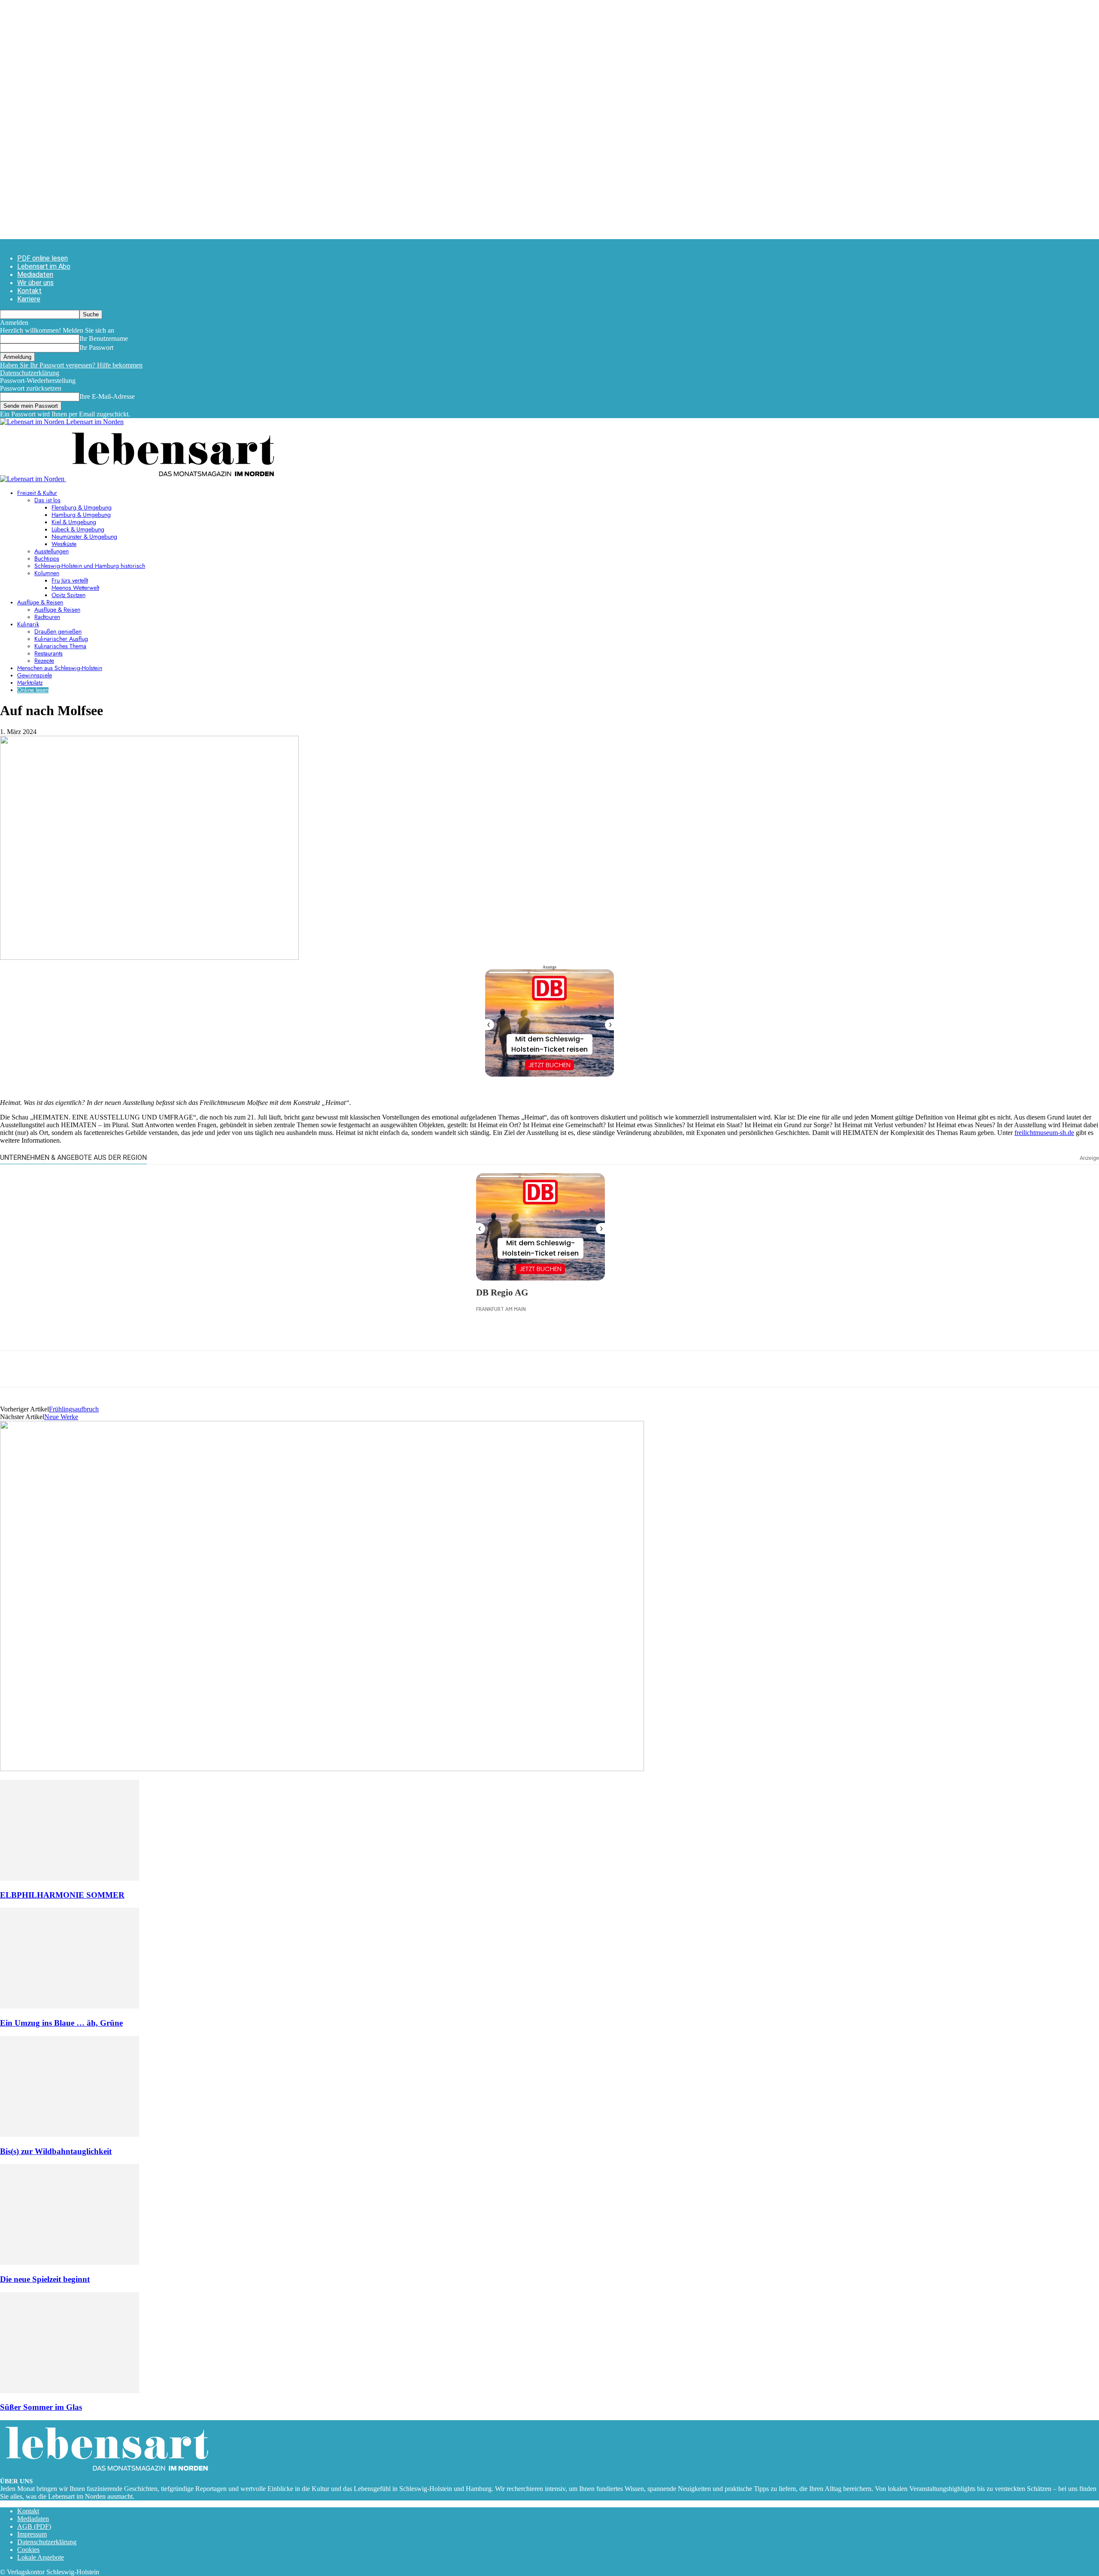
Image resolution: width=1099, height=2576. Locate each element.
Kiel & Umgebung (74, 522)
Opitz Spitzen (68, 595)
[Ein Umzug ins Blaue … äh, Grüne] (70, 2006)
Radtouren (47, 617)
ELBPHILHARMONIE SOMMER (62, 1895)
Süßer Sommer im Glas (41, 2407)
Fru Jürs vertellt (70, 581)
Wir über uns (35, 283)
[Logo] (33, 479)
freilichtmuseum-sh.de (1044, 1133)
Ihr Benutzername (104, 338)
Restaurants (49, 654)
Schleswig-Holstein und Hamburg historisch (90, 566)
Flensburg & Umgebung (82, 508)
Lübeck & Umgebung (78, 530)
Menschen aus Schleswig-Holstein (60, 668)
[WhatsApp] (45, 1369)
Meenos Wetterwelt (75, 588)
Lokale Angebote (41, 2557)
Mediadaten (35, 275)
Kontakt (29, 291)
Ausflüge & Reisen (40, 603)
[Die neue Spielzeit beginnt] (70, 2262)
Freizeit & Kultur (37, 493)
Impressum (32, 2534)
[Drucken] (107, 1369)
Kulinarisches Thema (60, 646)
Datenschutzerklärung (30, 373)
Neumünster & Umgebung (84, 537)
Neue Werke (61, 1417)
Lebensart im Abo (44, 266)
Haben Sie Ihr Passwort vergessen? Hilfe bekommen (71, 365)
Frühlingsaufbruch (74, 1409)
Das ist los (47, 501)
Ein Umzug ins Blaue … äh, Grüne (61, 2023)
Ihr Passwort (96, 347)
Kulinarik (28, 625)
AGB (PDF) (34, 2526)
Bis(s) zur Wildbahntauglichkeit (56, 2151)
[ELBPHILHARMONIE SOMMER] (70, 1878)
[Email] (76, 1369)
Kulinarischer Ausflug (61, 639)
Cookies (28, 2550)
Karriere (29, 299)
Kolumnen (47, 573)
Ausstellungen (52, 552)
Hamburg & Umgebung (81, 515)
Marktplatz (30, 683)
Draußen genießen (58, 632)
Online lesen (33, 690)
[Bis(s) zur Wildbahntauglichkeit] (70, 2135)
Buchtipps (47, 559)
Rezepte (44, 661)
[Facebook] (14, 1369)
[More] (169, 1369)
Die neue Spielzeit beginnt (45, 2279)
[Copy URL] (138, 1369)
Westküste (64, 544)
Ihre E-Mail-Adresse (107, 396)
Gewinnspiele (35, 676)
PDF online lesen (43, 258)
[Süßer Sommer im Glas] (70, 2391)
